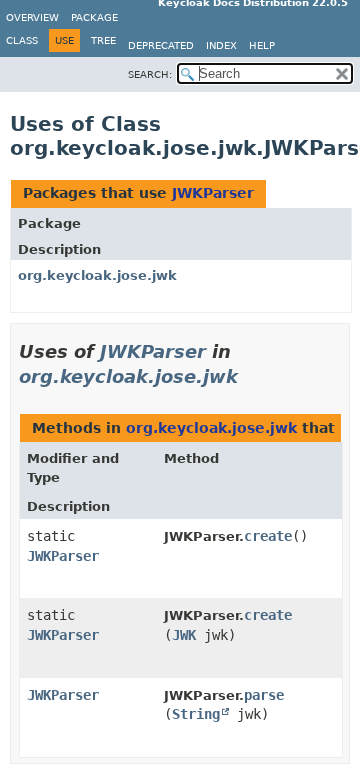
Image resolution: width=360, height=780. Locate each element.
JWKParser (213, 193)
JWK (184, 635)
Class (22, 40)
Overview (32, 17)
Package (94, 17)
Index (221, 45)
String (196, 714)
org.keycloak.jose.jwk (97, 275)
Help (262, 45)
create (268, 536)
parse (264, 695)
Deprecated (161, 45)
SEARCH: (150, 74)
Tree (103, 40)
